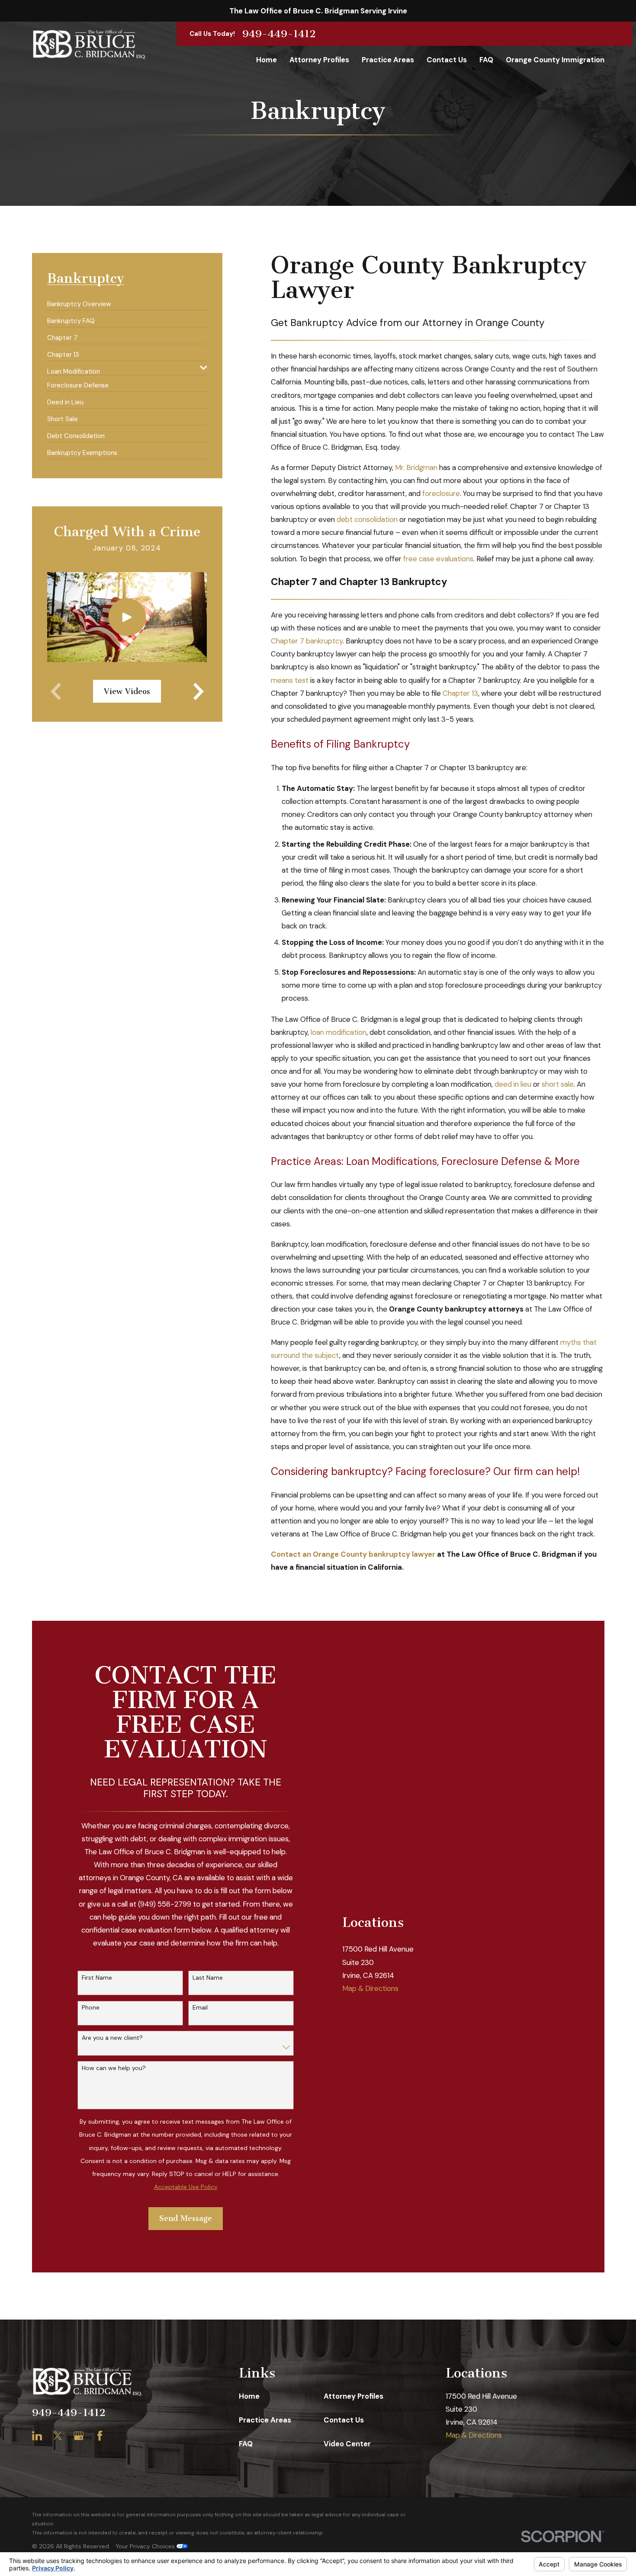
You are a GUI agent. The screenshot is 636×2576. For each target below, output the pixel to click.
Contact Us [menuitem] (447, 60)
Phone (91, 2008)
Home (249, 2396)
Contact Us (344, 2420)
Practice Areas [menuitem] (388, 60)
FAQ (246, 2444)
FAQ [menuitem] (486, 60)
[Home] (89, 44)
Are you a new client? (112, 2038)
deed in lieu (513, 1084)
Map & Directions (370, 1988)
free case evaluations (438, 559)
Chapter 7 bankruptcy (307, 641)
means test (290, 680)
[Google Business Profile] (79, 2436)
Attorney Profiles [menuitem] (319, 60)
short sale (558, 1084)
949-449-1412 (279, 34)
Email (200, 2008)
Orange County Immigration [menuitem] (555, 60)
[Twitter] (58, 2436)
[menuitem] (79, 301)
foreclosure (441, 493)
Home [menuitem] (267, 60)
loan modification (339, 1032)
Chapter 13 (460, 693)
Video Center (347, 2444)
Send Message (186, 2218)
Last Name (208, 1978)
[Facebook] (100, 2436)
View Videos (127, 691)
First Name (97, 1978)
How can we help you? (114, 2068)
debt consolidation (367, 519)
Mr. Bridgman (416, 467)
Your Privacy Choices (146, 2546)
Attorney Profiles (353, 2396)
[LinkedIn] (37, 2436)
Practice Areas (265, 2420)
